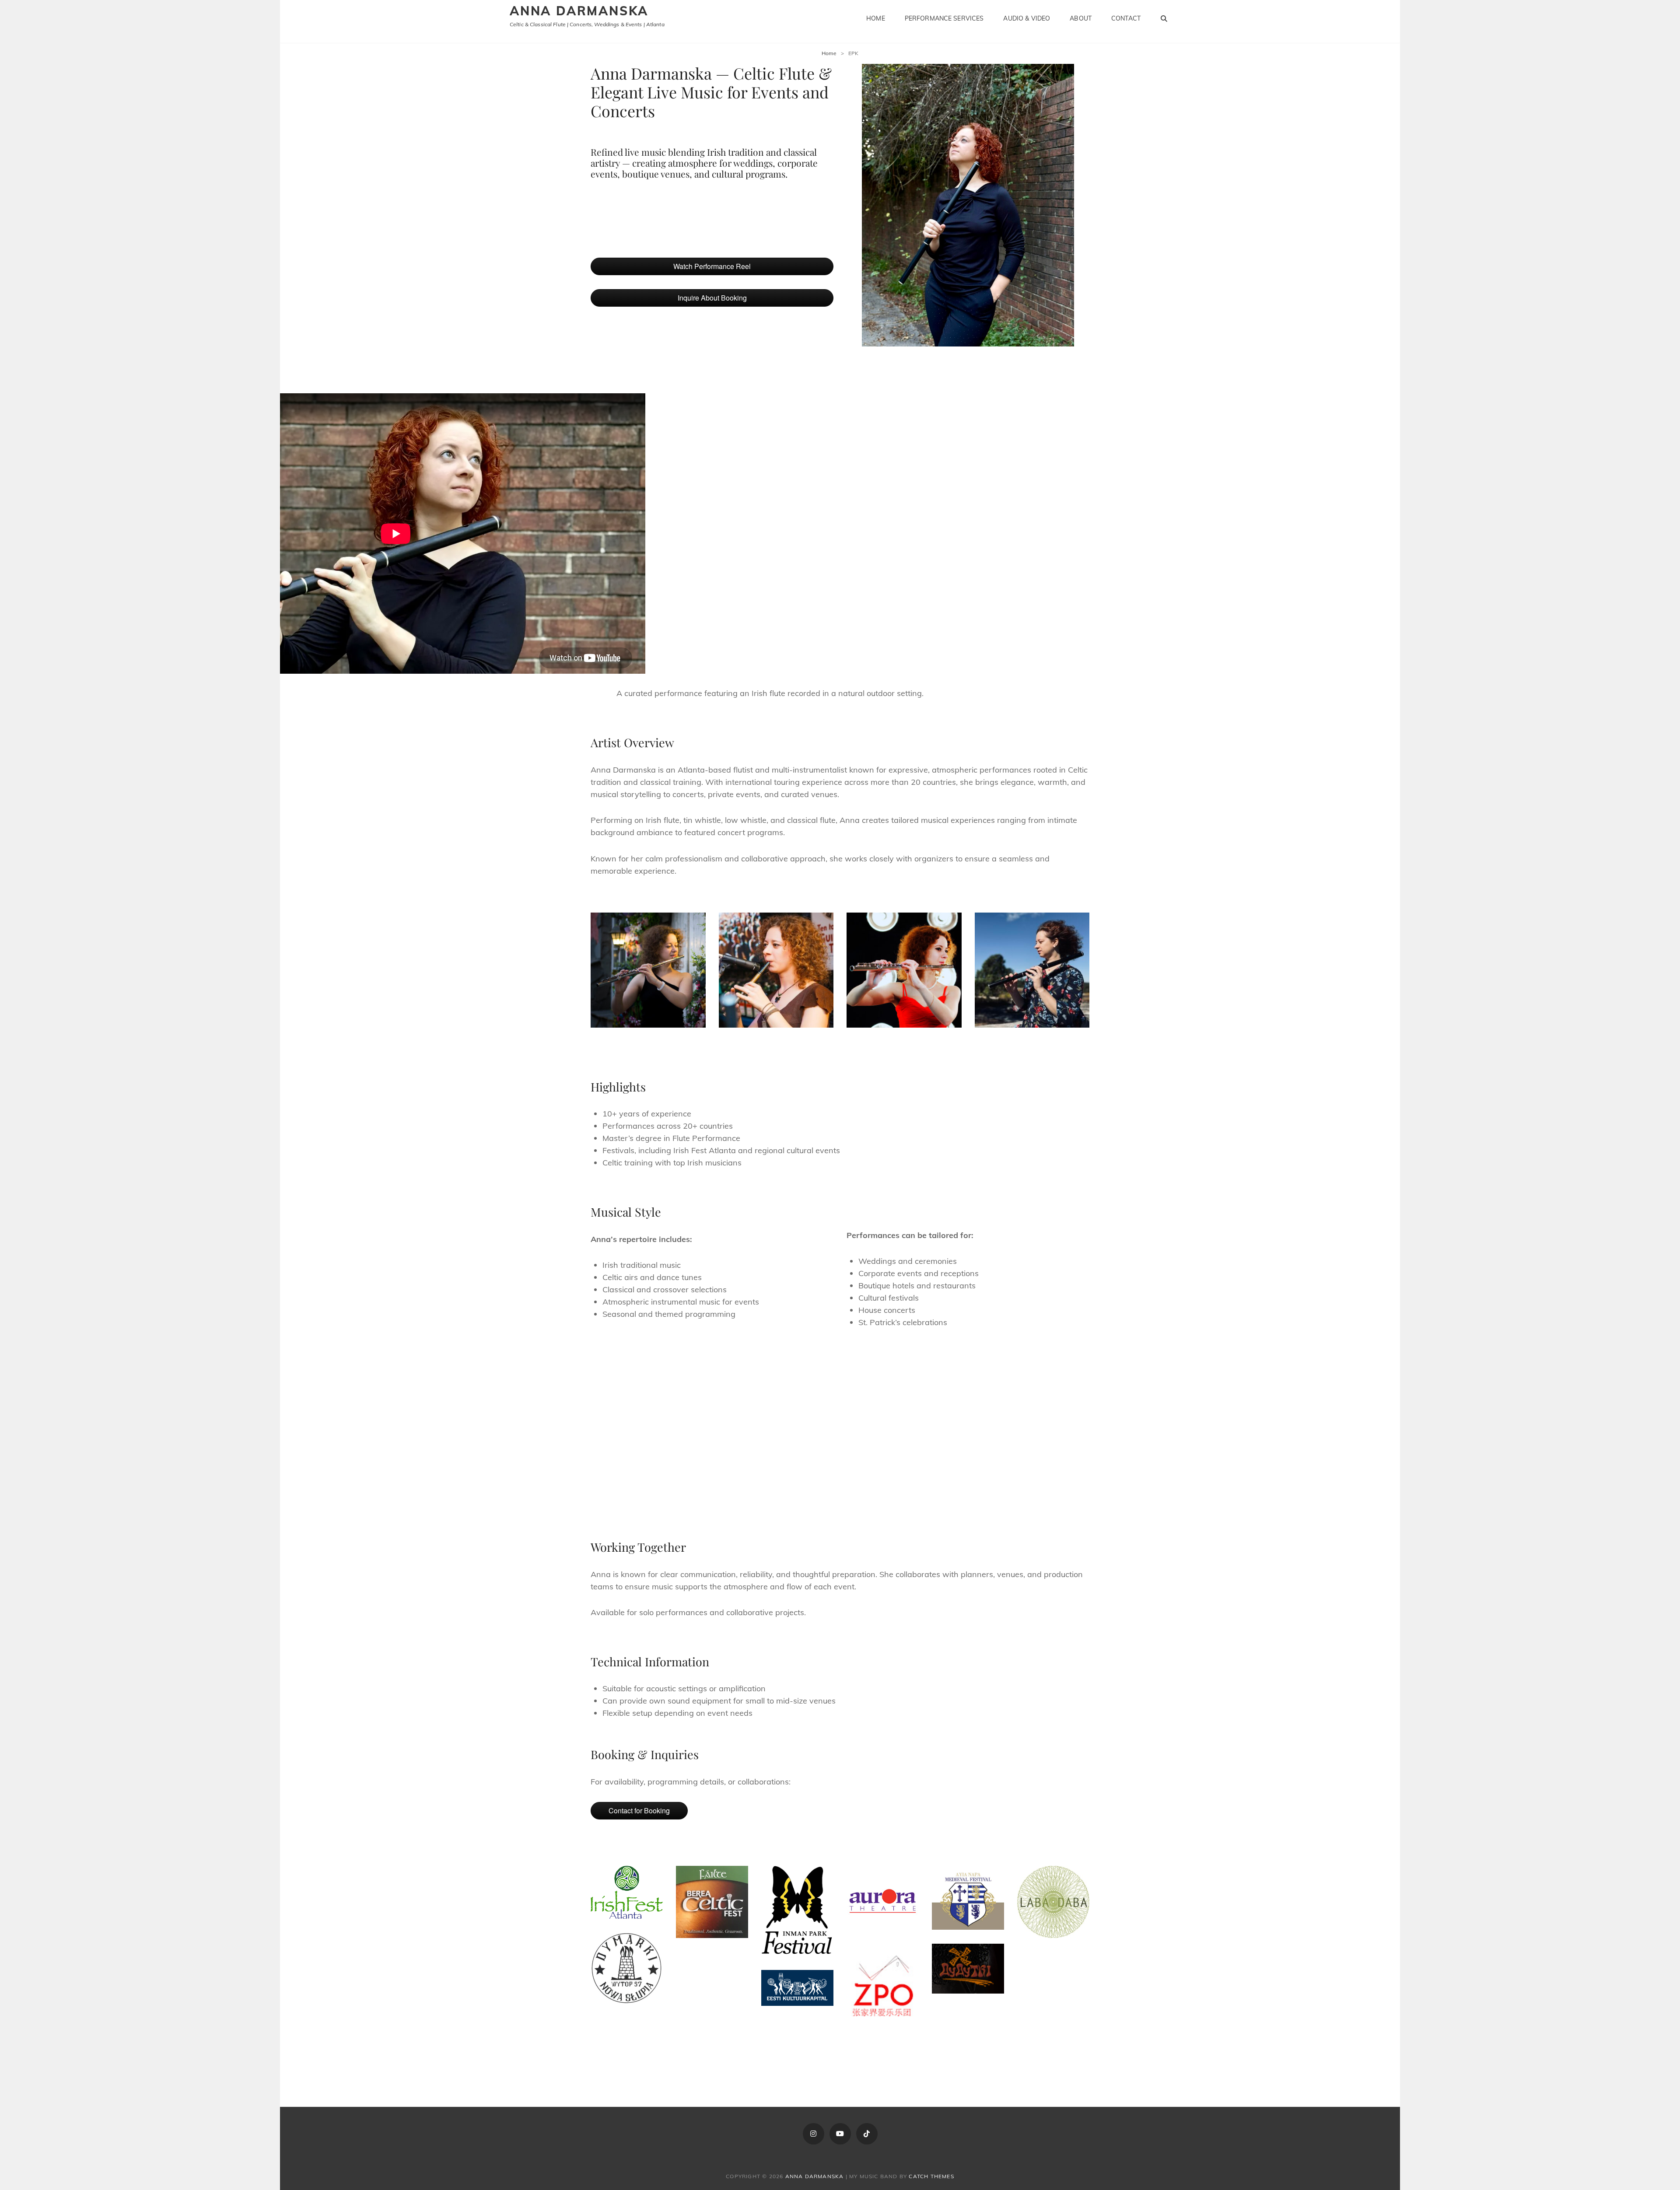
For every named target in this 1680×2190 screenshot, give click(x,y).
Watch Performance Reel (712, 266)
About (1081, 18)
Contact (1126, 18)
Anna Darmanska (579, 11)
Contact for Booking (639, 1810)
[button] (694, 1411)
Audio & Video (1027, 18)
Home (876, 18)
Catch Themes (931, 2176)
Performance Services (944, 18)
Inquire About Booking (712, 298)
